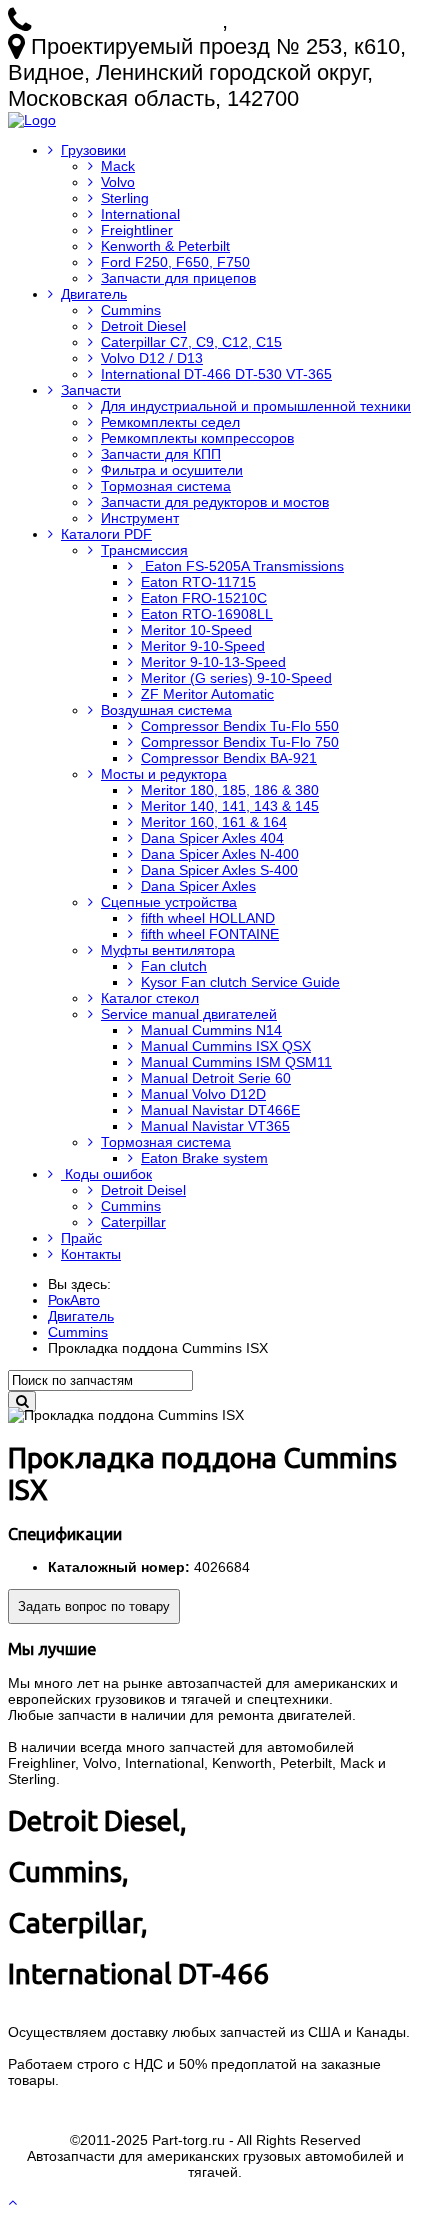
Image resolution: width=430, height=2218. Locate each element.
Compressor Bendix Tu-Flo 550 (240, 726)
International (140, 214)
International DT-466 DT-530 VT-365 (216, 374)
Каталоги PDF (106, 534)
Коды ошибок (106, 1174)
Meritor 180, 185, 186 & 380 (230, 790)
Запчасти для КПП (161, 454)
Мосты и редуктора (164, 774)
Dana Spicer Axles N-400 (220, 854)
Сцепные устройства (169, 902)
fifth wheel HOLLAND (208, 918)
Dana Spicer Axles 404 (212, 838)
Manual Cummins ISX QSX (226, 1046)
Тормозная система (166, 486)
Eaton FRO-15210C (204, 598)
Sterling (125, 198)
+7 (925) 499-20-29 (326, 20)
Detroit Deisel (143, 1190)
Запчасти (91, 390)
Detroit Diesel (143, 326)
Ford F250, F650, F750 (175, 262)
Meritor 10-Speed (196, 630)
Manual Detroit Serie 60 (216, 1078)
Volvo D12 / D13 (152, 358)
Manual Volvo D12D (203, 1094)
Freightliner (137, 230)
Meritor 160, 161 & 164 (214, 822)
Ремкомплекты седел (170, 422)
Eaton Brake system (204, 1158)
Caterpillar (133, 1222)
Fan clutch (174, 966)
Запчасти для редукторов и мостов (215, 502)
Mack (118, 166)
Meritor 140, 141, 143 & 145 (230, 806)
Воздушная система (166, 710)
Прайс (81, 1238)
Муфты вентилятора (168, 950)
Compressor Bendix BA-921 (229, 758)
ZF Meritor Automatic (207, 694)
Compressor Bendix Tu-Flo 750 (240, 742)
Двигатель (94, 294)
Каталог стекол (150, 998)
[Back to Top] (14, 2202)
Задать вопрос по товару (94, 1606)
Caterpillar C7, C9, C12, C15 (191, 342)
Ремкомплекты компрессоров (197, 438)
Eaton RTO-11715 (198, 582)
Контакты (91, 1254)
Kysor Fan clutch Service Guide (240, 982)
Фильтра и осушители (172, 470)
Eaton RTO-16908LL (207, 614)
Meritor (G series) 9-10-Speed (236, 678)
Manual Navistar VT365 (215, 1126)
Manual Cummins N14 (211, 1030)
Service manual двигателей (189, 1014)
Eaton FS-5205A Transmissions (242, 566)
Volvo (118, 182)
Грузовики (93, 150)
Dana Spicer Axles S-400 (219, 870)
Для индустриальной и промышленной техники (256, 406)
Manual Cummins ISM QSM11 (236, 1062)
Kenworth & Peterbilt (165, 246)
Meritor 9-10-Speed (203, 646)
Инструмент (140, 518)
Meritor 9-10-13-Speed (213, 662)
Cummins (131, 310)
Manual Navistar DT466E (220, 1110)
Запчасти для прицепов (178, 278)
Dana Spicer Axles (198, 886)
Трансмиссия (144, 550)
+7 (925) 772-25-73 (129, 20)
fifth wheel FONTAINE (210, 934)
